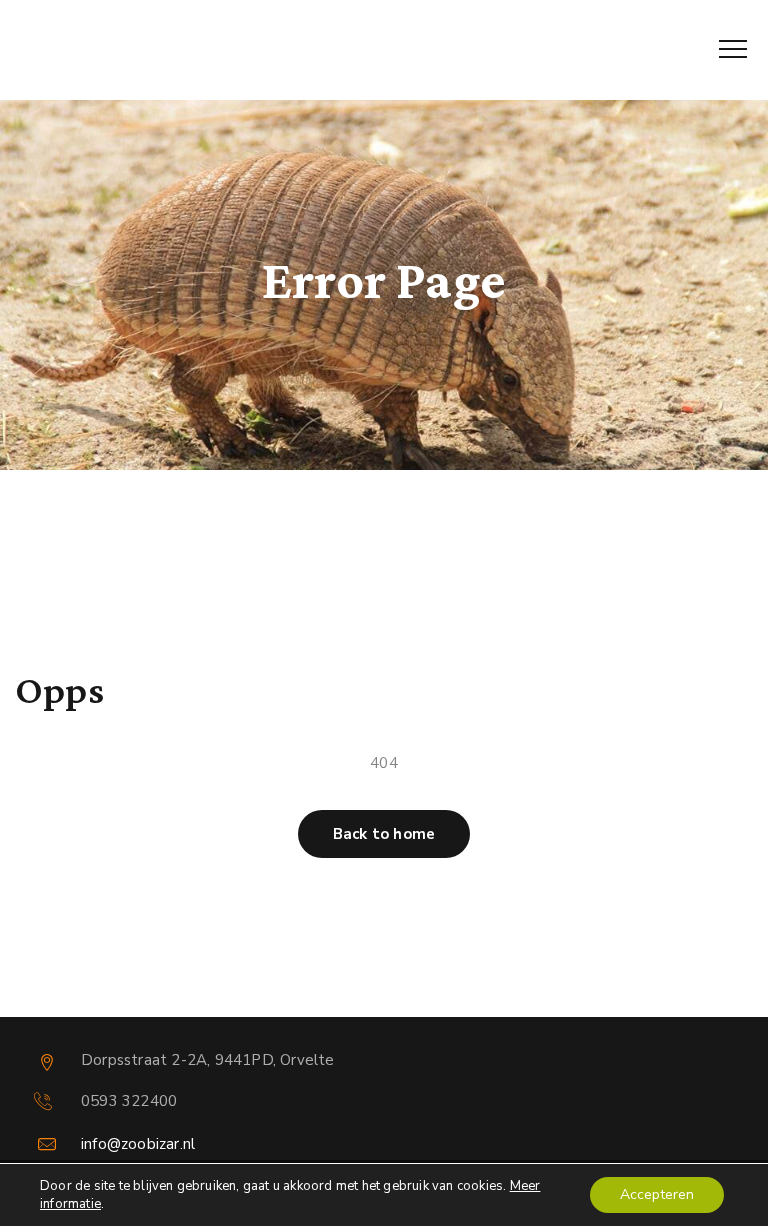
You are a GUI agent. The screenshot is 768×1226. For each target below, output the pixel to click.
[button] (384, 834)
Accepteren (657, 1194)
